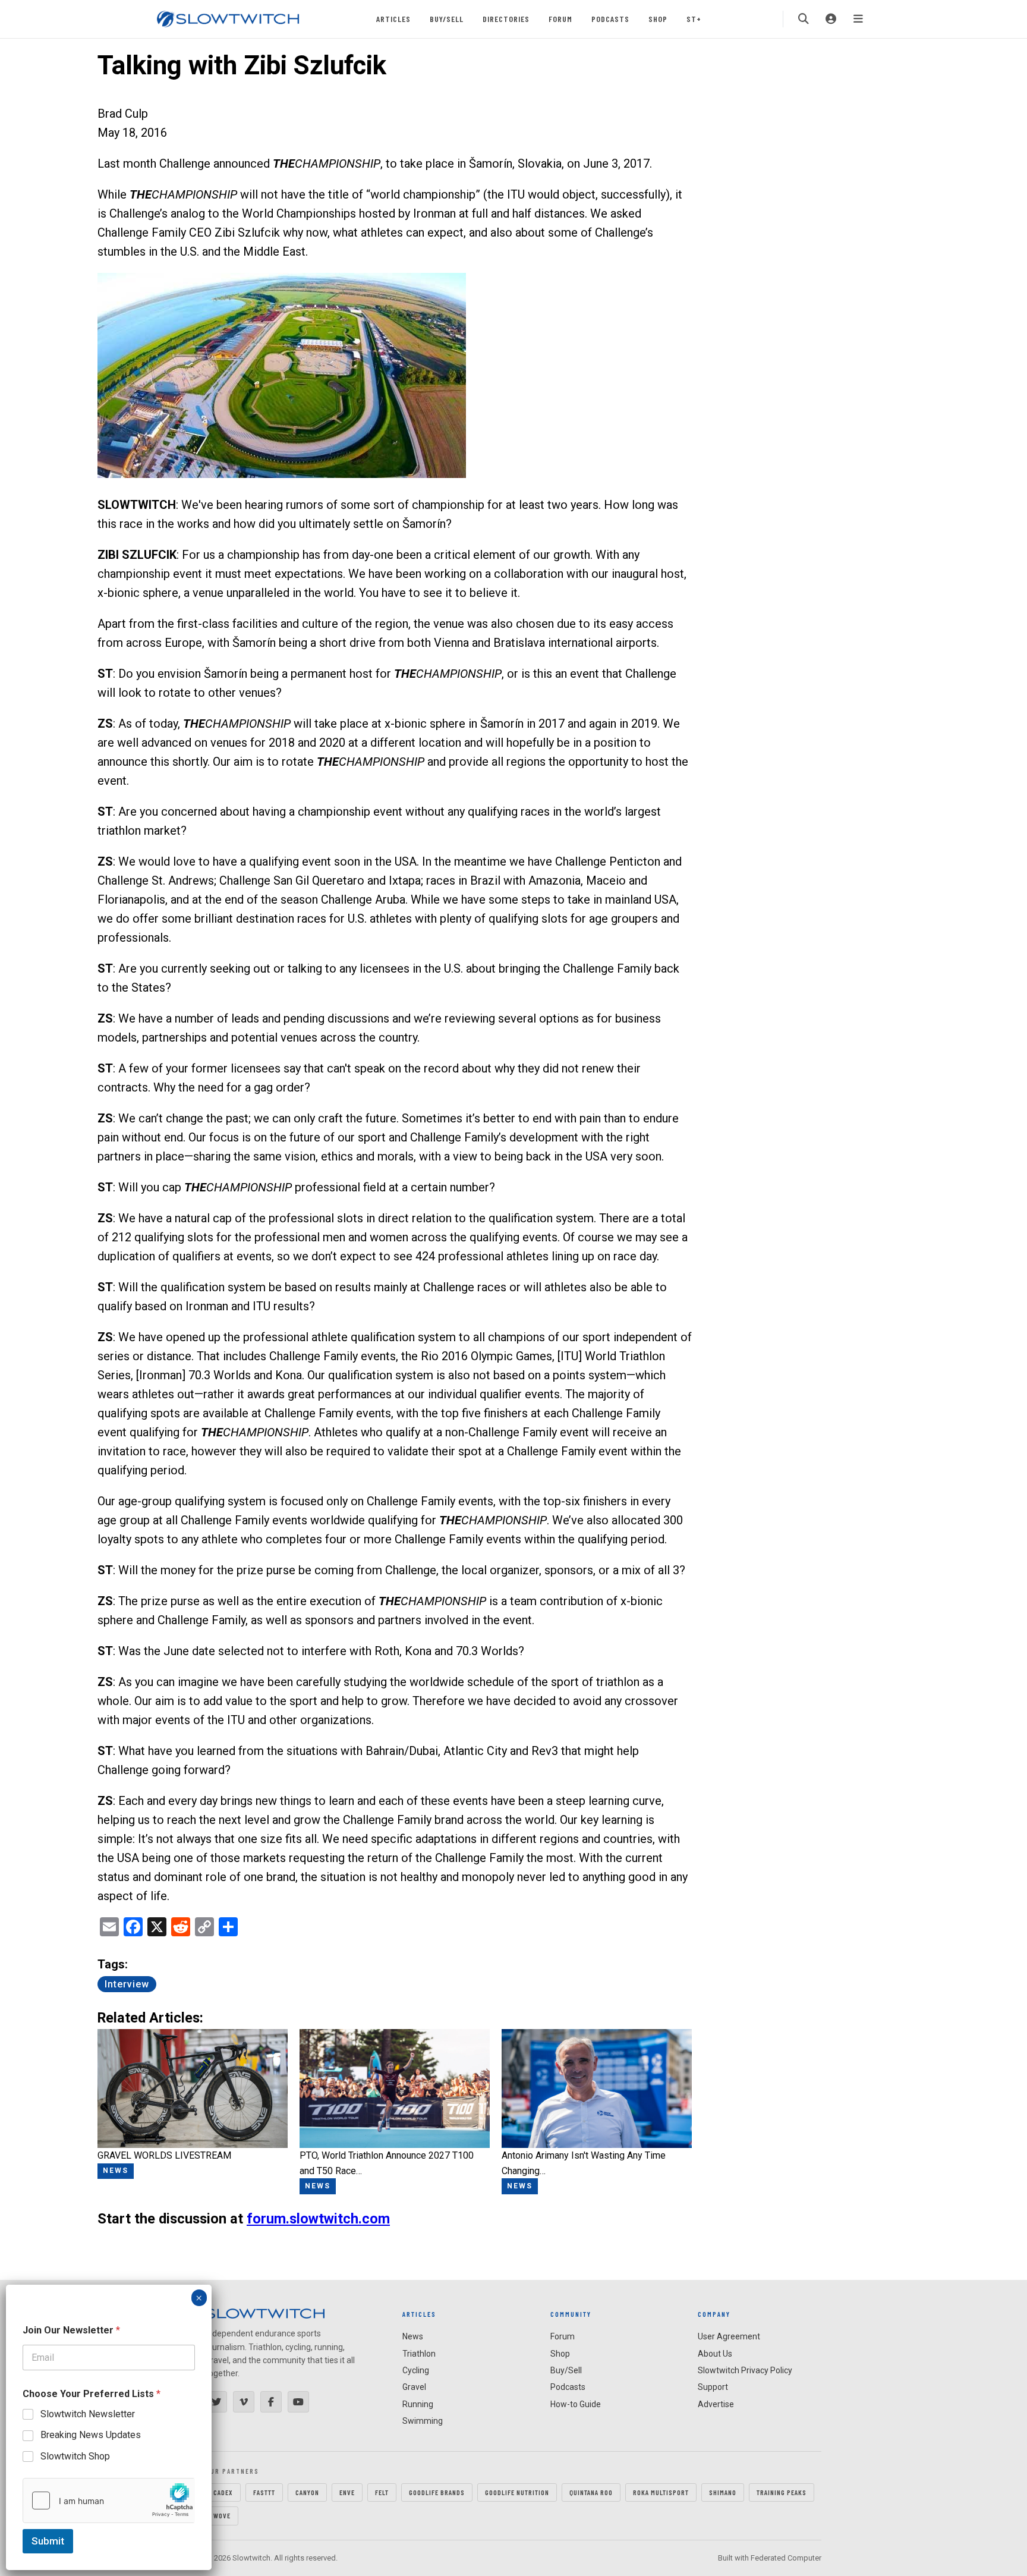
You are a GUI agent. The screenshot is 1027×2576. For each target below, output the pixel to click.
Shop (658, 19)
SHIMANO (723, 2492)
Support (713, 2387)
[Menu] (858, 19)
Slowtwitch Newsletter (88, 2414)
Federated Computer (786, 2558)
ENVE (347, 2492)
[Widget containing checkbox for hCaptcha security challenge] (109, 2500)
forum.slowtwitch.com (318, 2219)
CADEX (223, 2492)
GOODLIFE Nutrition (517, 2492)
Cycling (416, 2370)
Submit (48, 2541)
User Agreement (729, 2336)
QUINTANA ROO (591, 2492)
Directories (506, 19)
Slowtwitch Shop (75, 2456)
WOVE (222, 2515)
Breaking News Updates (91, 2435)
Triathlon (419, 2354)
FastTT (264, 2492)
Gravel (414, 2387)
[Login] (831, 19)
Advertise (716, 2404)
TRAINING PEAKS (782, 2492)
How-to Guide (576, 2404)
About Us (715, 2354)
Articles (393, 19)
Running (418, 2404)
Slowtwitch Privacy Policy (745, 2370)
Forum (560, 19)
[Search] (804, 19)
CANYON (307, 2492)
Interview (127, 1984)
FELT (382, 2492)
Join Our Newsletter (71, 2330)
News (413, 2336)
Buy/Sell (447, 19)
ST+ (694, 19)
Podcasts (610, 19)
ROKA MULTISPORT (661, 2492)
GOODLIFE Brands (437, 2492)
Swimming (423, 2421)
